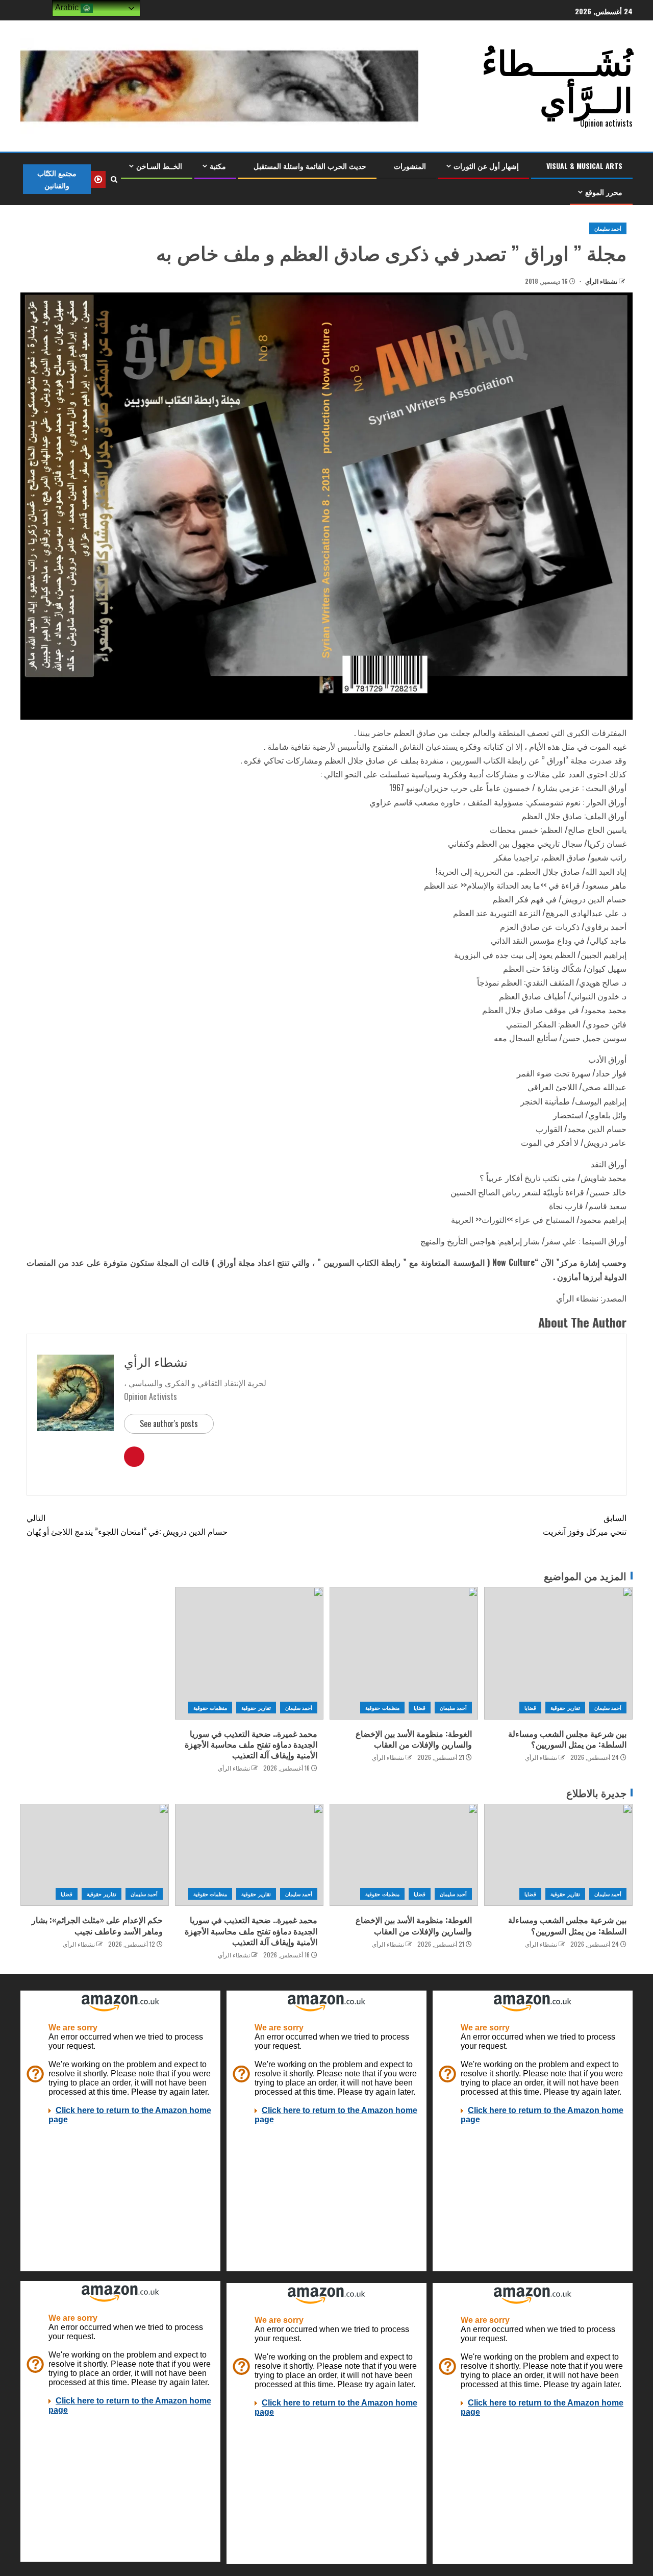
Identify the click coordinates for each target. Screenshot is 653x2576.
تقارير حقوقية (565, 1708)
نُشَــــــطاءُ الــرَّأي (557, 79)
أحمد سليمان (608, 228)
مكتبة (218, 166)
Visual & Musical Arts (584, 166)
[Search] (114, 179)
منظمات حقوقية (382, 1708)
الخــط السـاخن (159, 166)
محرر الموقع (604, 192)
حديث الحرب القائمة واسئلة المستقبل (310, 166)
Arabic (68, 7)
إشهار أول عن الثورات (486, 166)
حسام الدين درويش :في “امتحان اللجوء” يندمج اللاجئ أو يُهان (127, 1524)
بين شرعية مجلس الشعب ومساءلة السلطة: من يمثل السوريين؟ (567, 1739)
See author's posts (169, 1424)
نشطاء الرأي (600, 281)
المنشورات (410, 166)
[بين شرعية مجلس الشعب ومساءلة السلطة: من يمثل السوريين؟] (558, 1653)
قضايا (530, 1708)
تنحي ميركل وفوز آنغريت (585, 1524)
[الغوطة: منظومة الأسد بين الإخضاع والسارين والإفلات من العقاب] (404, 1653)
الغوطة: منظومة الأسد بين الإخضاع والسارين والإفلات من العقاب (414, 1739)
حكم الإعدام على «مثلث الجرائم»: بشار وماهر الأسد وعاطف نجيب (97, 1925)
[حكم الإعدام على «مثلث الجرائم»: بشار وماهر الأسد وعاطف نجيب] (95, 1855)
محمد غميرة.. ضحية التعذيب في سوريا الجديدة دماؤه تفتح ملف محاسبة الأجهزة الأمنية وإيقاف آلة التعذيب (251, 1744)
